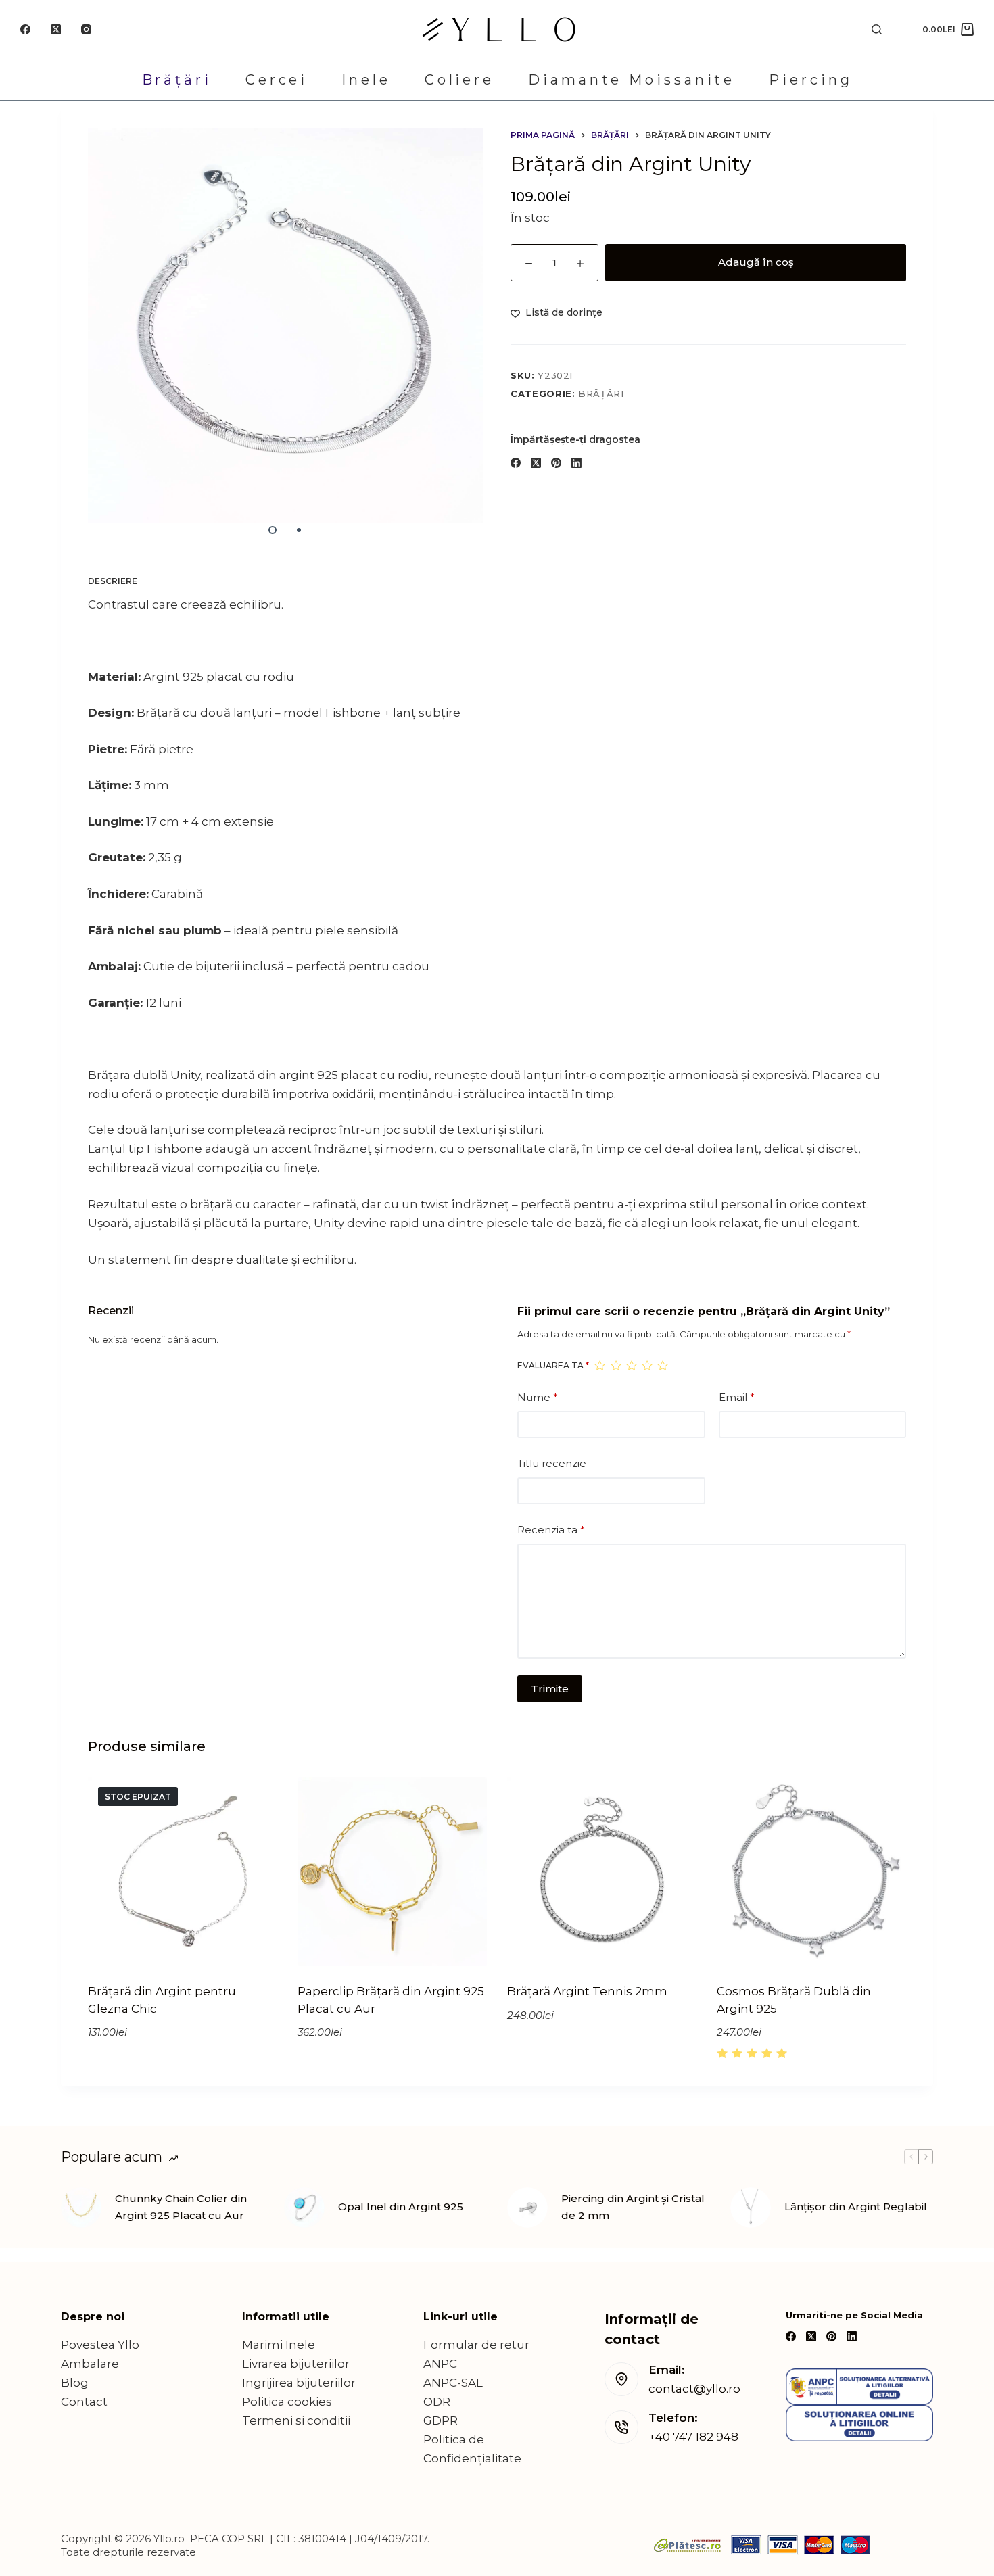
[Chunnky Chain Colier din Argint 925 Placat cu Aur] (81, 2208)
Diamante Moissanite (632, 80)
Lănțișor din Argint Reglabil (856, 2207)
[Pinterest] (556, 463)
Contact (84, 2402)
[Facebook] (25, 29)
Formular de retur (476, 2345)
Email (737, 1397)
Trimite (550, 1689)
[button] (350, 1949)
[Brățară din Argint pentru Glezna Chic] (183, 1871)
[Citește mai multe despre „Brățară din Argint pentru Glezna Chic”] (140, 1949)
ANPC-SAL (453, 2383)
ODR (437, 2402)
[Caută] (877, 29)
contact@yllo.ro (694, 2389)
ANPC (440, 2364)
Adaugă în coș (756, 262)
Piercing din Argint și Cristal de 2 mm (633, 2207)
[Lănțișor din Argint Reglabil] (751, 2208)
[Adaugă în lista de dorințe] (225, 1949)
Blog (75, 2383)
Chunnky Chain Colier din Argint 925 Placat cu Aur (181, 2207)
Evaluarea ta (553, 1365)
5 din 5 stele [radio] (662, 1365)
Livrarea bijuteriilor (296, 2364)
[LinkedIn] (576, 463)
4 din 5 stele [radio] (647, 1365)
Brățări (177, 80)
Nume (538, 1397)
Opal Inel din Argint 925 (401, 2207)
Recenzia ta (551, 1530)
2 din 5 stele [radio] (616, 1365)
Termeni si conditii (296, 2420)
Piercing (810, 80)
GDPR (441, 2420)
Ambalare (90, 2364)
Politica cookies (287, 2402)
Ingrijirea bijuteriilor (299, 2383)
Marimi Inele (279, 2345)
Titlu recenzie (552, 1463)
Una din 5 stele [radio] (599, 1365)
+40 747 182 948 (693, 2437)
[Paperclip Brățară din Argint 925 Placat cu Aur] (392, 1871)
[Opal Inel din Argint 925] (304, 2208)
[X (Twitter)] (56, 29)
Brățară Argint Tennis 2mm (587, 1991)
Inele (366, 80)
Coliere (459, 80)
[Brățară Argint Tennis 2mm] (602, 1871)
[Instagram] (86, 29)
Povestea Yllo (100, 2345)
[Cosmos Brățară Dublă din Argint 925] (811, 1871)
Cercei (277, 80)
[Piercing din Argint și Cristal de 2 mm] (527, 2208)
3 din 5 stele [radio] (631, 1365)
